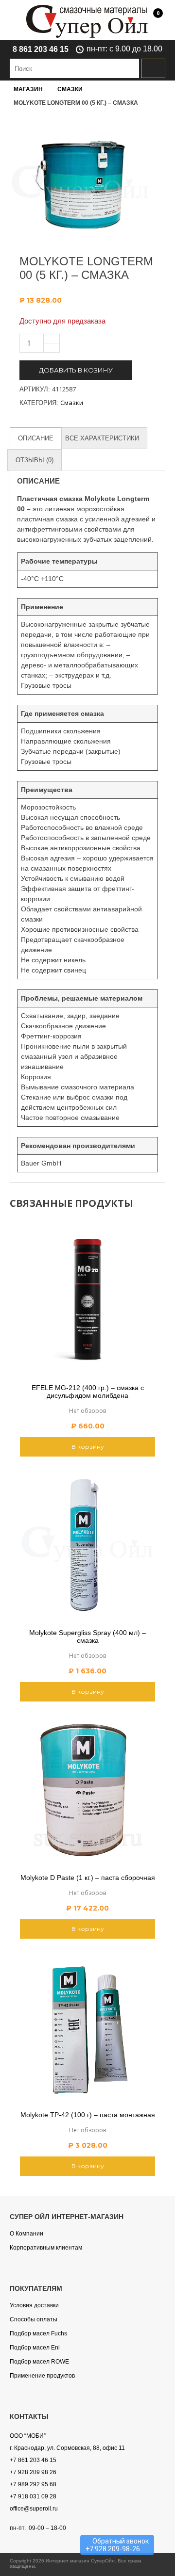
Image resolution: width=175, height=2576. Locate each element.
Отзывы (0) (35, 460)
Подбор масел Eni (35, 2348)
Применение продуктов (42, 2376)
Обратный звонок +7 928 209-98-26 (117, 2545)
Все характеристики (102, 438)
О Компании (26, 2234)
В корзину (88, 1447)
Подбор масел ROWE (39, 2362)
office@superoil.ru (34, 2509)
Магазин (28, 89)
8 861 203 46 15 (41, 49)
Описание (36, 438)
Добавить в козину (76, 370)
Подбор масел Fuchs (38, 2333)
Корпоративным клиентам (46, 2248)
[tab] (36, 438)
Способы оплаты (34, 2319)
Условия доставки (34, 2305)
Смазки (70, 89)
